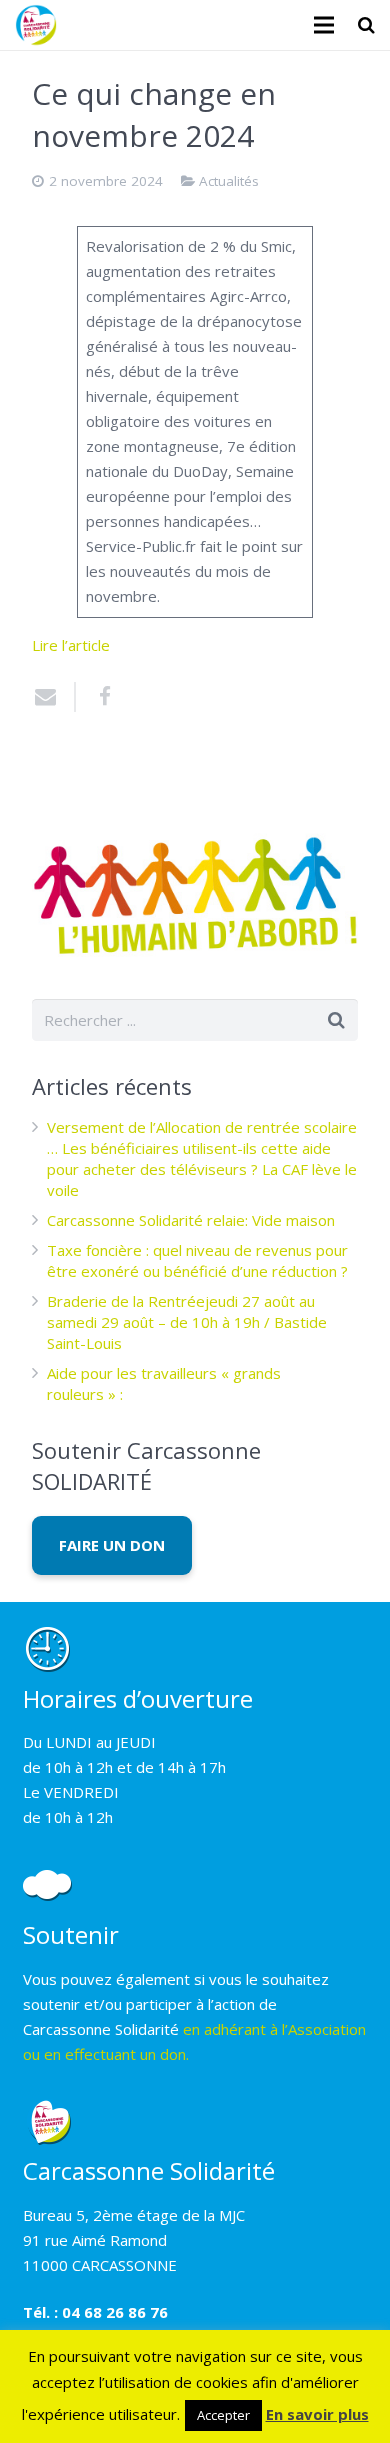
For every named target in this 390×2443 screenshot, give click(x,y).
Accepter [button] (223, 2415)
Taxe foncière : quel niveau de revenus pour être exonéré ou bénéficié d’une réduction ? (197, 1260)
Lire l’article (71, 645)
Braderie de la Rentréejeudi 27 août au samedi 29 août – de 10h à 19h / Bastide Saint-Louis (187, 1322)
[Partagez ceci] (97, 697)
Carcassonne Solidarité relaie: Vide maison (191, 1220)
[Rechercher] (366, 25)
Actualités (229, 181)
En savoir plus (317, 2414)
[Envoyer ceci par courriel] (54, 697)
